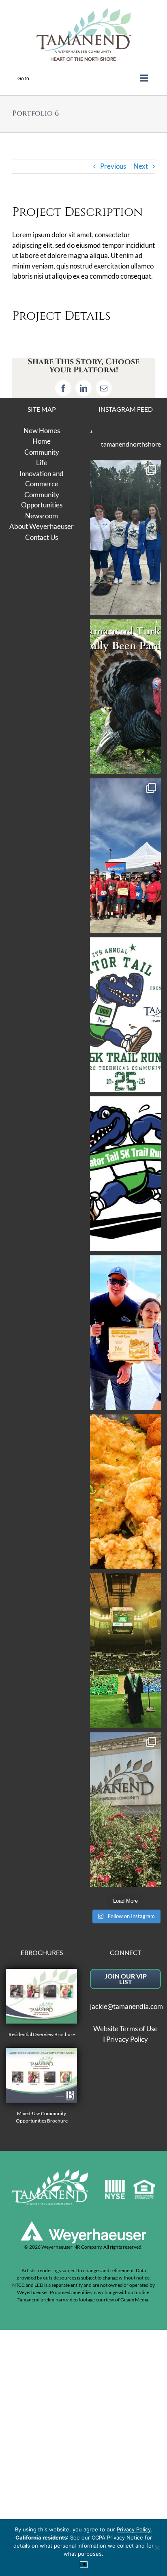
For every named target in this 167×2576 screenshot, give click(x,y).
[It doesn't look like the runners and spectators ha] (125, 538)
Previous (113, 166)
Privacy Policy (127, 2039)
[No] (157, 2548)
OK (84, 2565)
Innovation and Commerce (42, 479)
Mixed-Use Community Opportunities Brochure (42, 2117)
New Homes (42, 431)
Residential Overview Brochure (42, 2034)
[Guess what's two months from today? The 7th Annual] (125, 1174)
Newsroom (42, 516)
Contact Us (42, 537)
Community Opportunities (42, 500)
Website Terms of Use (125, 2029)
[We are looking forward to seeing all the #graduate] (125, 1651)
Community (42, 452)
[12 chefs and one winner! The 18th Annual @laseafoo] (125, 1492)
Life (42, 463)
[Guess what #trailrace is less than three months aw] (125, 1333)
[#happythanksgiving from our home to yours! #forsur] (125, 697)
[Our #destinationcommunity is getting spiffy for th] (125, 1810)
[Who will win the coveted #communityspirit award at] (125, 856)
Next (141, 166)
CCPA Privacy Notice (117, 2537)
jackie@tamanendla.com (126, 2006)
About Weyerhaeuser (42, 526)
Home (42, 441)
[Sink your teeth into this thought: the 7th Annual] (125, 1015)
